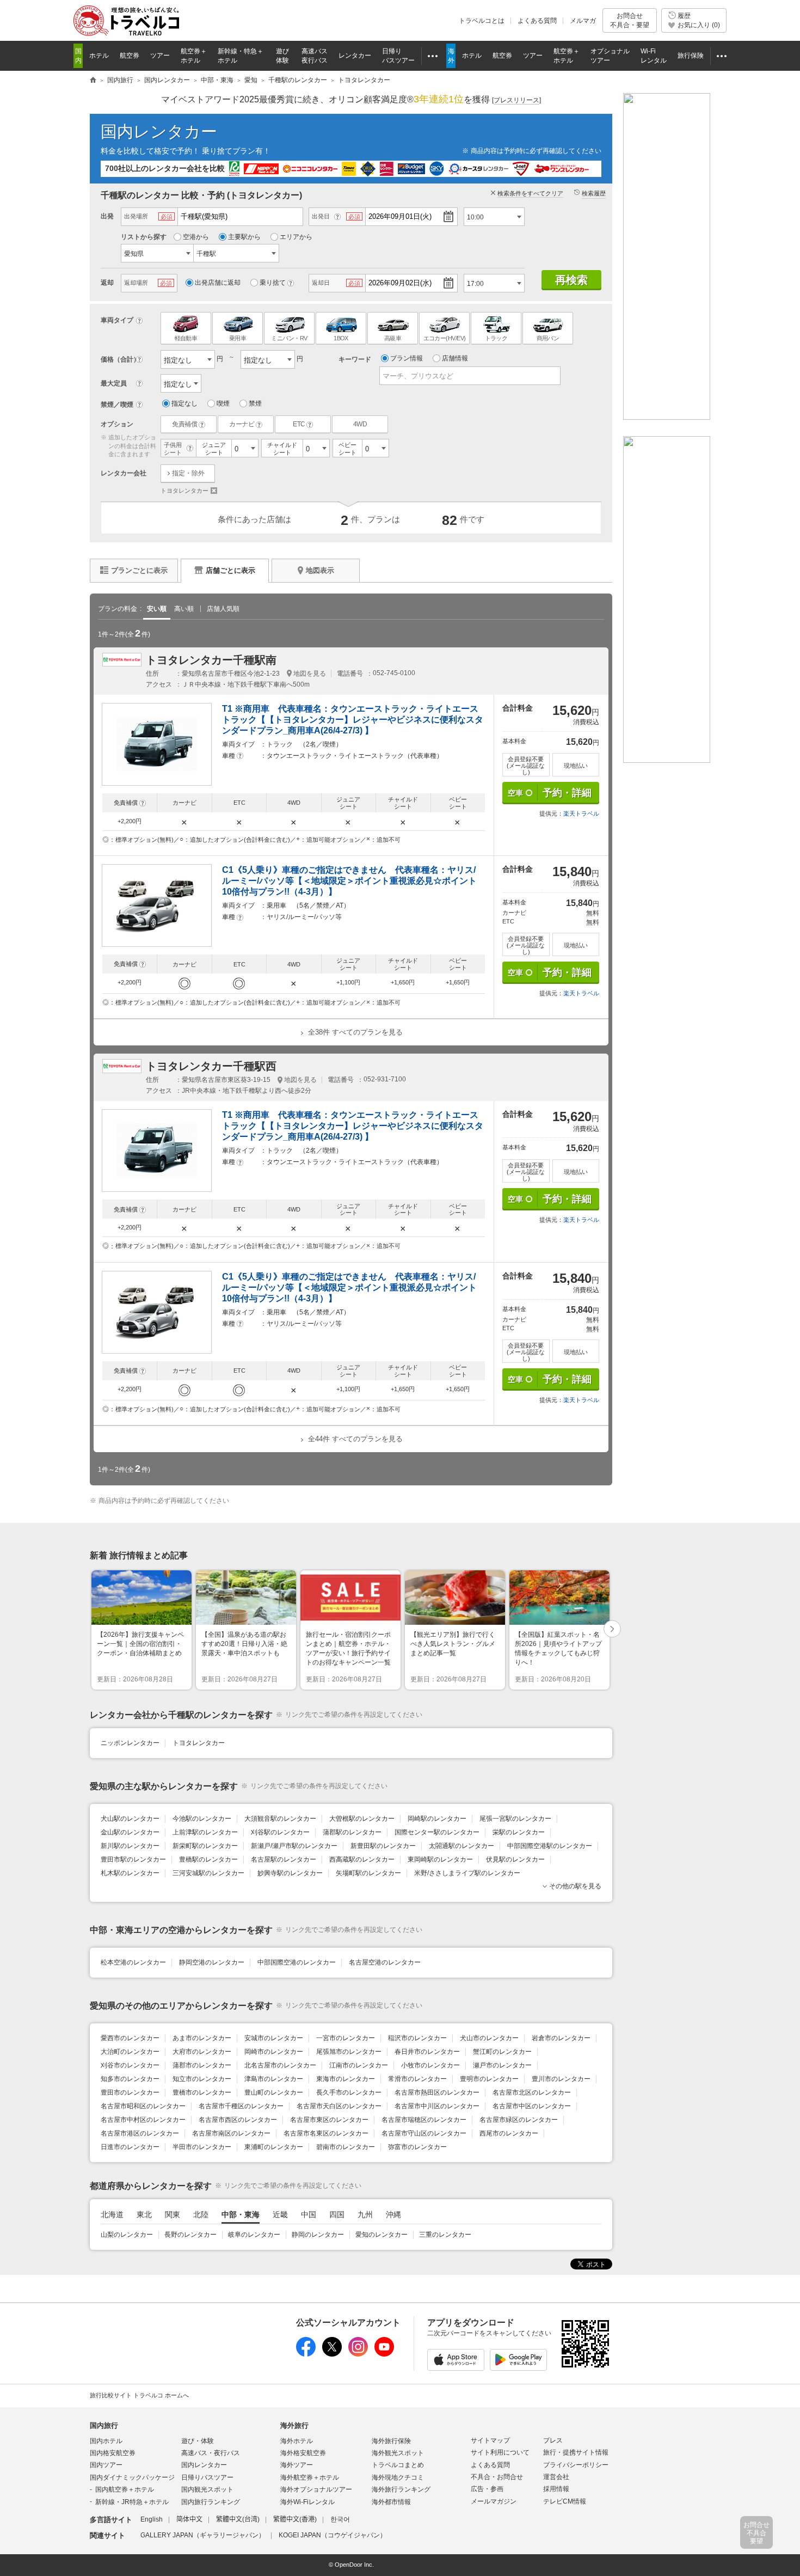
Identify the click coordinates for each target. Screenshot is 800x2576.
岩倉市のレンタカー (561, 2038)
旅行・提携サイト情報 (576, 2452)
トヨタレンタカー (189, 491)
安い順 (157, 609)
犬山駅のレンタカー (130, 1819)
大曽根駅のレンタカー (362, 1819)
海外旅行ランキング (401, 2489)
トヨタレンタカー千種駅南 (211, 660)
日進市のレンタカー (130, 2147)
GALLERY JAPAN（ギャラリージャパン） (203, 2535)
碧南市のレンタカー (346, 2147)
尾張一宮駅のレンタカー (515, 1819)
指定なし (184, 403)
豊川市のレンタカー (561, 2079)
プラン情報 (407, 358)
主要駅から (244, 237)
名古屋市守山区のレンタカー (424, 2133)
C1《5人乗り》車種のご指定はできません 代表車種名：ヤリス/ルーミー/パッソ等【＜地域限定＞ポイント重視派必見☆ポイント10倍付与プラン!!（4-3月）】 (349, 881)
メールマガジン (494, 2501)
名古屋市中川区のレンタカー (437, 2106)
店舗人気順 (223, 609)
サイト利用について (500, 2452)
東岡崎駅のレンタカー (440, 1859)
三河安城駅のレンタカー (208, 1873)
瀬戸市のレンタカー (502, 2065)
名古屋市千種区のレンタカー (241, 2106)
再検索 (571, 280)
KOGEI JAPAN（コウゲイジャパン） (333, 2535)
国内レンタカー (159, 131)
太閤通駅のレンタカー (461, 1846)
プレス (553, 2440)
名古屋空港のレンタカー (385, 1962)
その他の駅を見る (575, 1886)
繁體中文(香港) (295, 2519)
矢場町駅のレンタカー (368, 1873)
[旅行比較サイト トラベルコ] (93, 81)
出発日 (321, 216)
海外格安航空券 (303, 2453)
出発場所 (136, 216)
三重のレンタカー (445, 2235)
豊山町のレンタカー (274, 2092)
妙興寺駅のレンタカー (290, 1873)
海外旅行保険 (391, 2441)
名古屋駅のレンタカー (284, 1859)
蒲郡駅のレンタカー (352, 1832)
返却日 (321, 283)
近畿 (280, 2214)
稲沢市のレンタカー (417, 2038)
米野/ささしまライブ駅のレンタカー (467, 1873)
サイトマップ (490, 2440)
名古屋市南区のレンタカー (231, 2133)
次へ (613, 1630)
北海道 (112, 2214)
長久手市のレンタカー (349, 2092)
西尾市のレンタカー (509, 2133)
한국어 (340, 2519)
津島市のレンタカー (274, 2079)
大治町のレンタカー (130, 2052)
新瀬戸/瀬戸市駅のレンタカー (294, 1846)
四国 (337, 2214)
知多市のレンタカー (130, 2079)
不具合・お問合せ (497, 2477)
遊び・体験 (198, 2441)
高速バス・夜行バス (211, 2453)
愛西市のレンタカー (130, 2038)
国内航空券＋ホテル (125, 2489)
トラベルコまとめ (398, 2465)
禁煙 (255, 403)
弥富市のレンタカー (417, 2147)
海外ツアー (297, 2465)
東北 (144, 2214)
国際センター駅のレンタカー (437, 1832)
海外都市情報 (391, 2502)
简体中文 (189, 2519)
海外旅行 (294, 2425)
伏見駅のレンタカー (515, 1859)
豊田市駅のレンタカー (133, 1859)
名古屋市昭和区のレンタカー (143, 2106)
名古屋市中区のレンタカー (532, 2106)
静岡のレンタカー (318, 2235)
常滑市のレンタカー (417, 2079)
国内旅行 (104, 2425)
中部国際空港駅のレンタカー (550, 1846)
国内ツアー (106, 2465)
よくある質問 (537, 21)
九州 (365, 2214)
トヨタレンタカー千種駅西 (211, 1066)
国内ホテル (106, 2441)
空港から (196, 237)
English (152, 2519)
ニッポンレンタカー (130, 1743)
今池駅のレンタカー (202, 1819)
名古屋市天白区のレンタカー (339, 2106)
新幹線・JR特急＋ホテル (132, 2502)
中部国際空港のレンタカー (297, 1962)
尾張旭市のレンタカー (349, 2052)
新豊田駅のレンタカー (383, 1846)
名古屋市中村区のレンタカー (143, 2120)
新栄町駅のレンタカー (205, 1846)
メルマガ (583, 21)
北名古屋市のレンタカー (280, 2065)
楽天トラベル (581, 813)
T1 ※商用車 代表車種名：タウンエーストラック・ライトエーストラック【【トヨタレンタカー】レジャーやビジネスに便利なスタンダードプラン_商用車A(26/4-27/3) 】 (353, 720)
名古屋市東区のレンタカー (329, 2120)
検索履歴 (594, 193)
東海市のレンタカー (346, 2079)
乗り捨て (273, 283)
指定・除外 (188, 473)
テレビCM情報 (565, 2501)
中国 (309, 2214)
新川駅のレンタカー (130, 1846)
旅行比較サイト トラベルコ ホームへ (139, 2395)
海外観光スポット (398, 2453)
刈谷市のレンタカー (130, 2065)
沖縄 (393, 2214)
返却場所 (136, 283)
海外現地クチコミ (398, 2477)
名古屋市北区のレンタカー (532, 2092)
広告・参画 (487, 2489)
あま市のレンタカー (202, 2038)
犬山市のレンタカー (489, 2038)
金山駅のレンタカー (130, 1832)
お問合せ (630, 20)
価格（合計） (120, 359)
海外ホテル (297, 2441)
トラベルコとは (482, 21)
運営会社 (556, 2477)
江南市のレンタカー (359, 2065)
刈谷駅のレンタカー (280, 1832)
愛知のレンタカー (381, 2235)
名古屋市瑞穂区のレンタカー (424, 2120)
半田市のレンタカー (202, 2147)
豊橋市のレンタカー (202, 2092)
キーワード (355, 359)
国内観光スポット (207, 2489)
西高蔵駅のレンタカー (362, 1859)
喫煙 (223, 403)
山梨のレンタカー (127, 2235)
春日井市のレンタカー (427, 2052)
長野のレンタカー (190, 2235)
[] (516, 100)
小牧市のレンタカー (430, 2065)
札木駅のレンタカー (130, 1873)
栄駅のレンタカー (519, 1832)
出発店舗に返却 (218, 283)
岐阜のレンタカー (254, 2235)
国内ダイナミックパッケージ (132, 2477)
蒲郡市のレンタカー (202, 2065)
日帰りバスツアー (207, 2477)
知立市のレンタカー (202, 2079)
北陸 (201, 2214)
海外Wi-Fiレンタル (307, 2502)
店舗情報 (455, 358)
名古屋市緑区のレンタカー (519, 2120)
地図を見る (310, 674)
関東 (173, 2214)
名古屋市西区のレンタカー (238, 2120)
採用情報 (556, 2489)
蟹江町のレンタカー (502, 2052)
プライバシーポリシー (576, 2465)
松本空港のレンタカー (133, 1962)
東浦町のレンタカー (274, 2147)
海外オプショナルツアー (316, 2489)
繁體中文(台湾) (238, 2519)
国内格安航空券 (113, 2453)
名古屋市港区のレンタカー (140, 2133)
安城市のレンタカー (274, 2038)
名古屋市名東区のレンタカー (326, 2133)
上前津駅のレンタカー (205, 1832)
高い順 (184, 609)
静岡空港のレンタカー (212, 1962)
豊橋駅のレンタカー (208, 1859)
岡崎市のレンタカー (274, 2052)
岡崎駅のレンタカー (437, 1819)
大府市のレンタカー (202, 2052)
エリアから (296, 237)
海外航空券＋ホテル (310, 2477)
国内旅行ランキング (211, 2502)
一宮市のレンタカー (346, 2038)
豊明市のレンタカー (489, 2079)
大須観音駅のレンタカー (280, 1819)
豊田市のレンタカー (130, 2092)
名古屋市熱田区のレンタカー (437, 2092)
